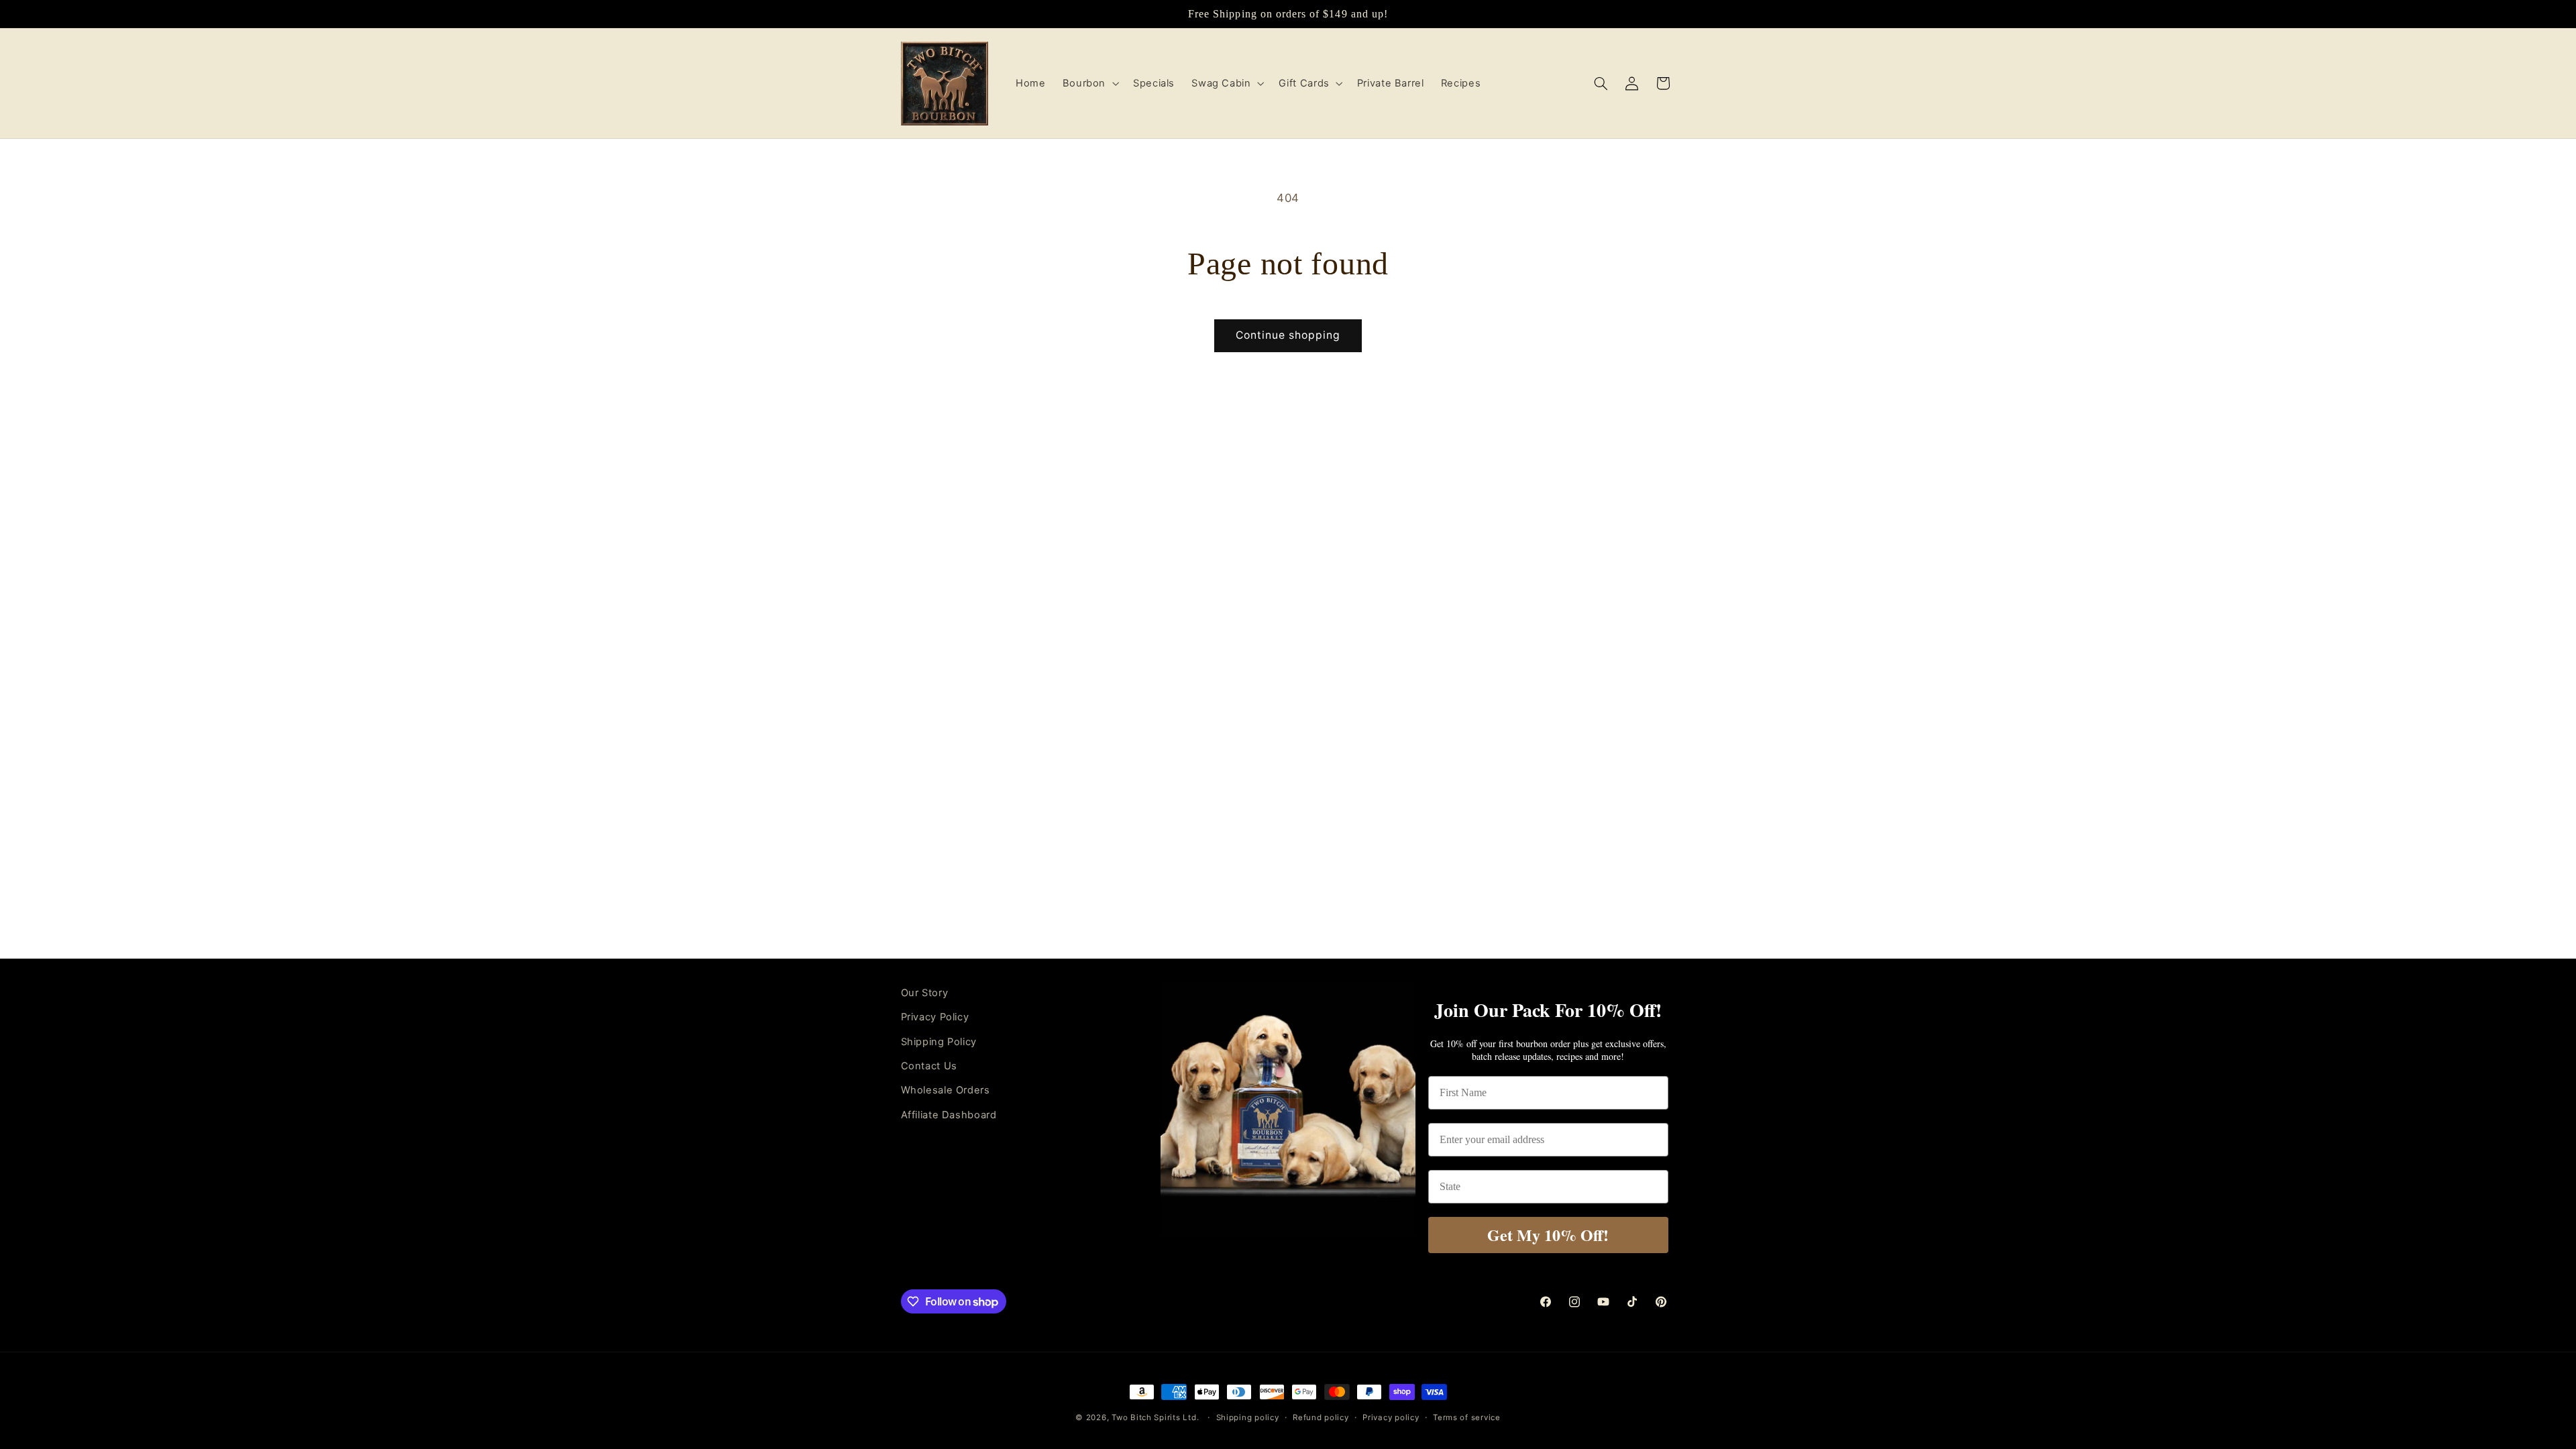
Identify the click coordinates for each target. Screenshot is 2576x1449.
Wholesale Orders (946, 1090)
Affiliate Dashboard (949, 1115)
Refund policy (1321, 1417)
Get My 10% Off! (1548, 1235)
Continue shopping (1288, 335)
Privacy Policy (935, 1017)
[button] (1089, 83)
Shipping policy (1248, 1417)
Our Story (925, 993)
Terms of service (1467, 1417)
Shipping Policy (939, 1042)
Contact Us (929, 1066)
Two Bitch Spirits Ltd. (1155, 1417)
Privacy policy (1391, 1417)
